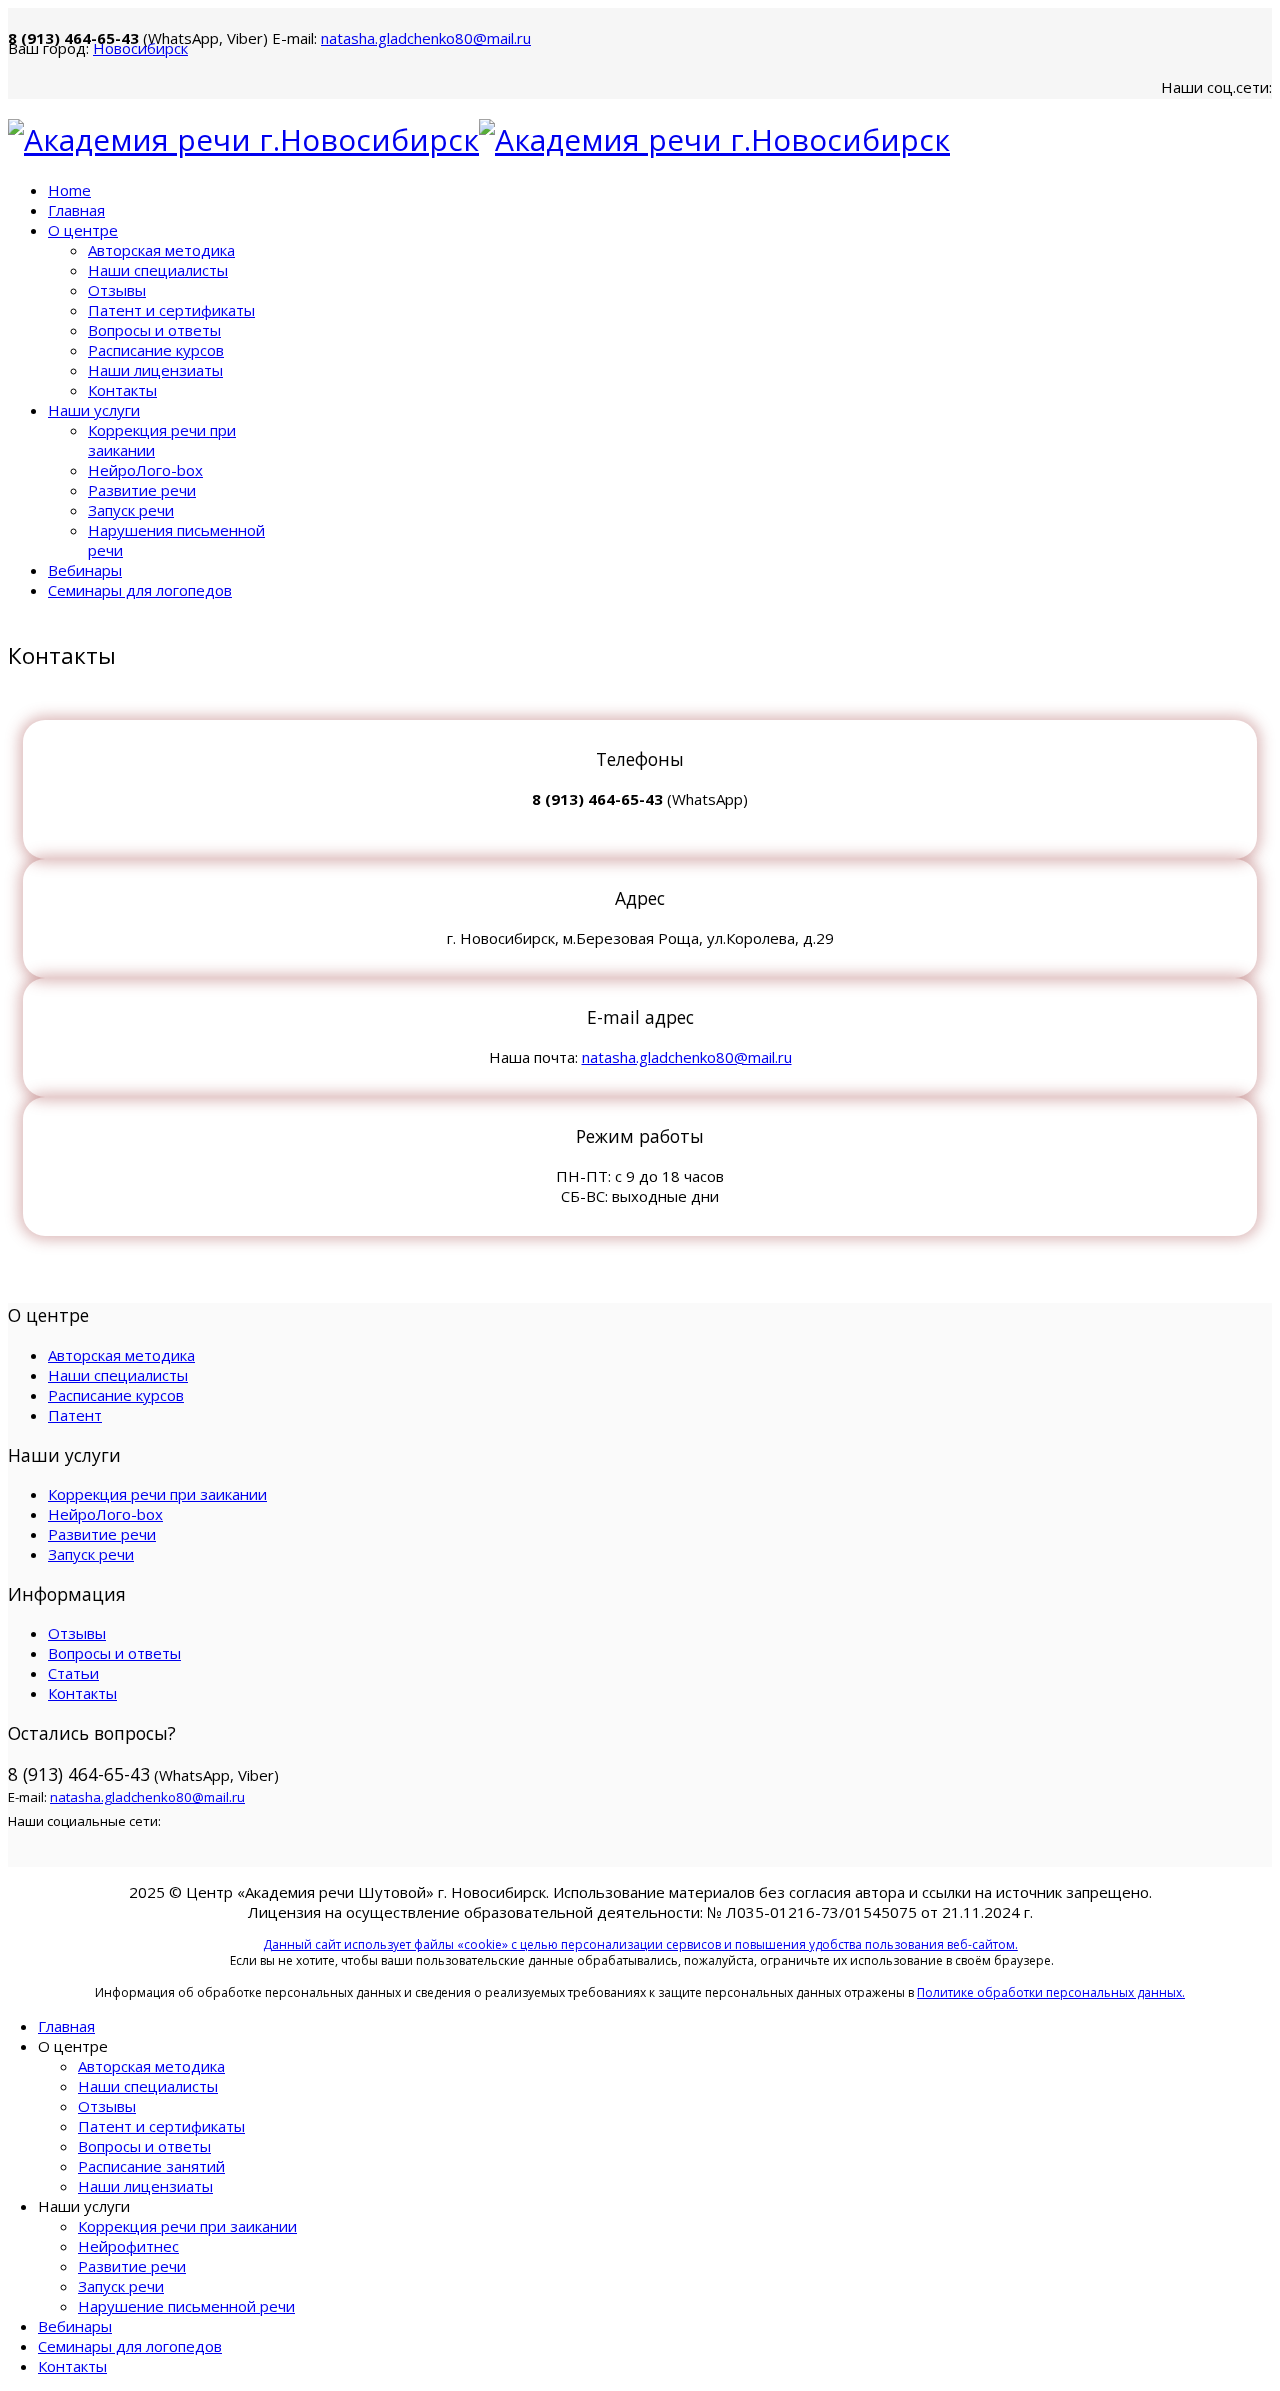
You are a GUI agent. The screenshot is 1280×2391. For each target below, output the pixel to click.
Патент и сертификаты (171, 310)
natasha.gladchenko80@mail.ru (426, 38)
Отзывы (117, 290)
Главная (76, 210)
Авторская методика (161, 250)
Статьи (73, 1673)
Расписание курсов (156, 350)
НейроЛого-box (145, 470)
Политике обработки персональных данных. (1051, 1992)
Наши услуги (94, 410)
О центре (83, 230)
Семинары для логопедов (140, 590)
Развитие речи (142, 490)
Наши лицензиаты (155, 370)
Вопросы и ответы (154, 330)
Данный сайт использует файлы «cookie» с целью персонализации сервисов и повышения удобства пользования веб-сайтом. (640, 1944)
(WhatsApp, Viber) (269, 38)
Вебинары (85, 570)
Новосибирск (140, 48)
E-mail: (401, 38)
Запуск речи (131, 510)
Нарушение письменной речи (186, 2306)
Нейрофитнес (128, 2246)
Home (69, 190)
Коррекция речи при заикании (157, 1494)
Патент (75, 1415)
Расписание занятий (151, 2166)
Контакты (122, 390)
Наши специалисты (158, 270)
